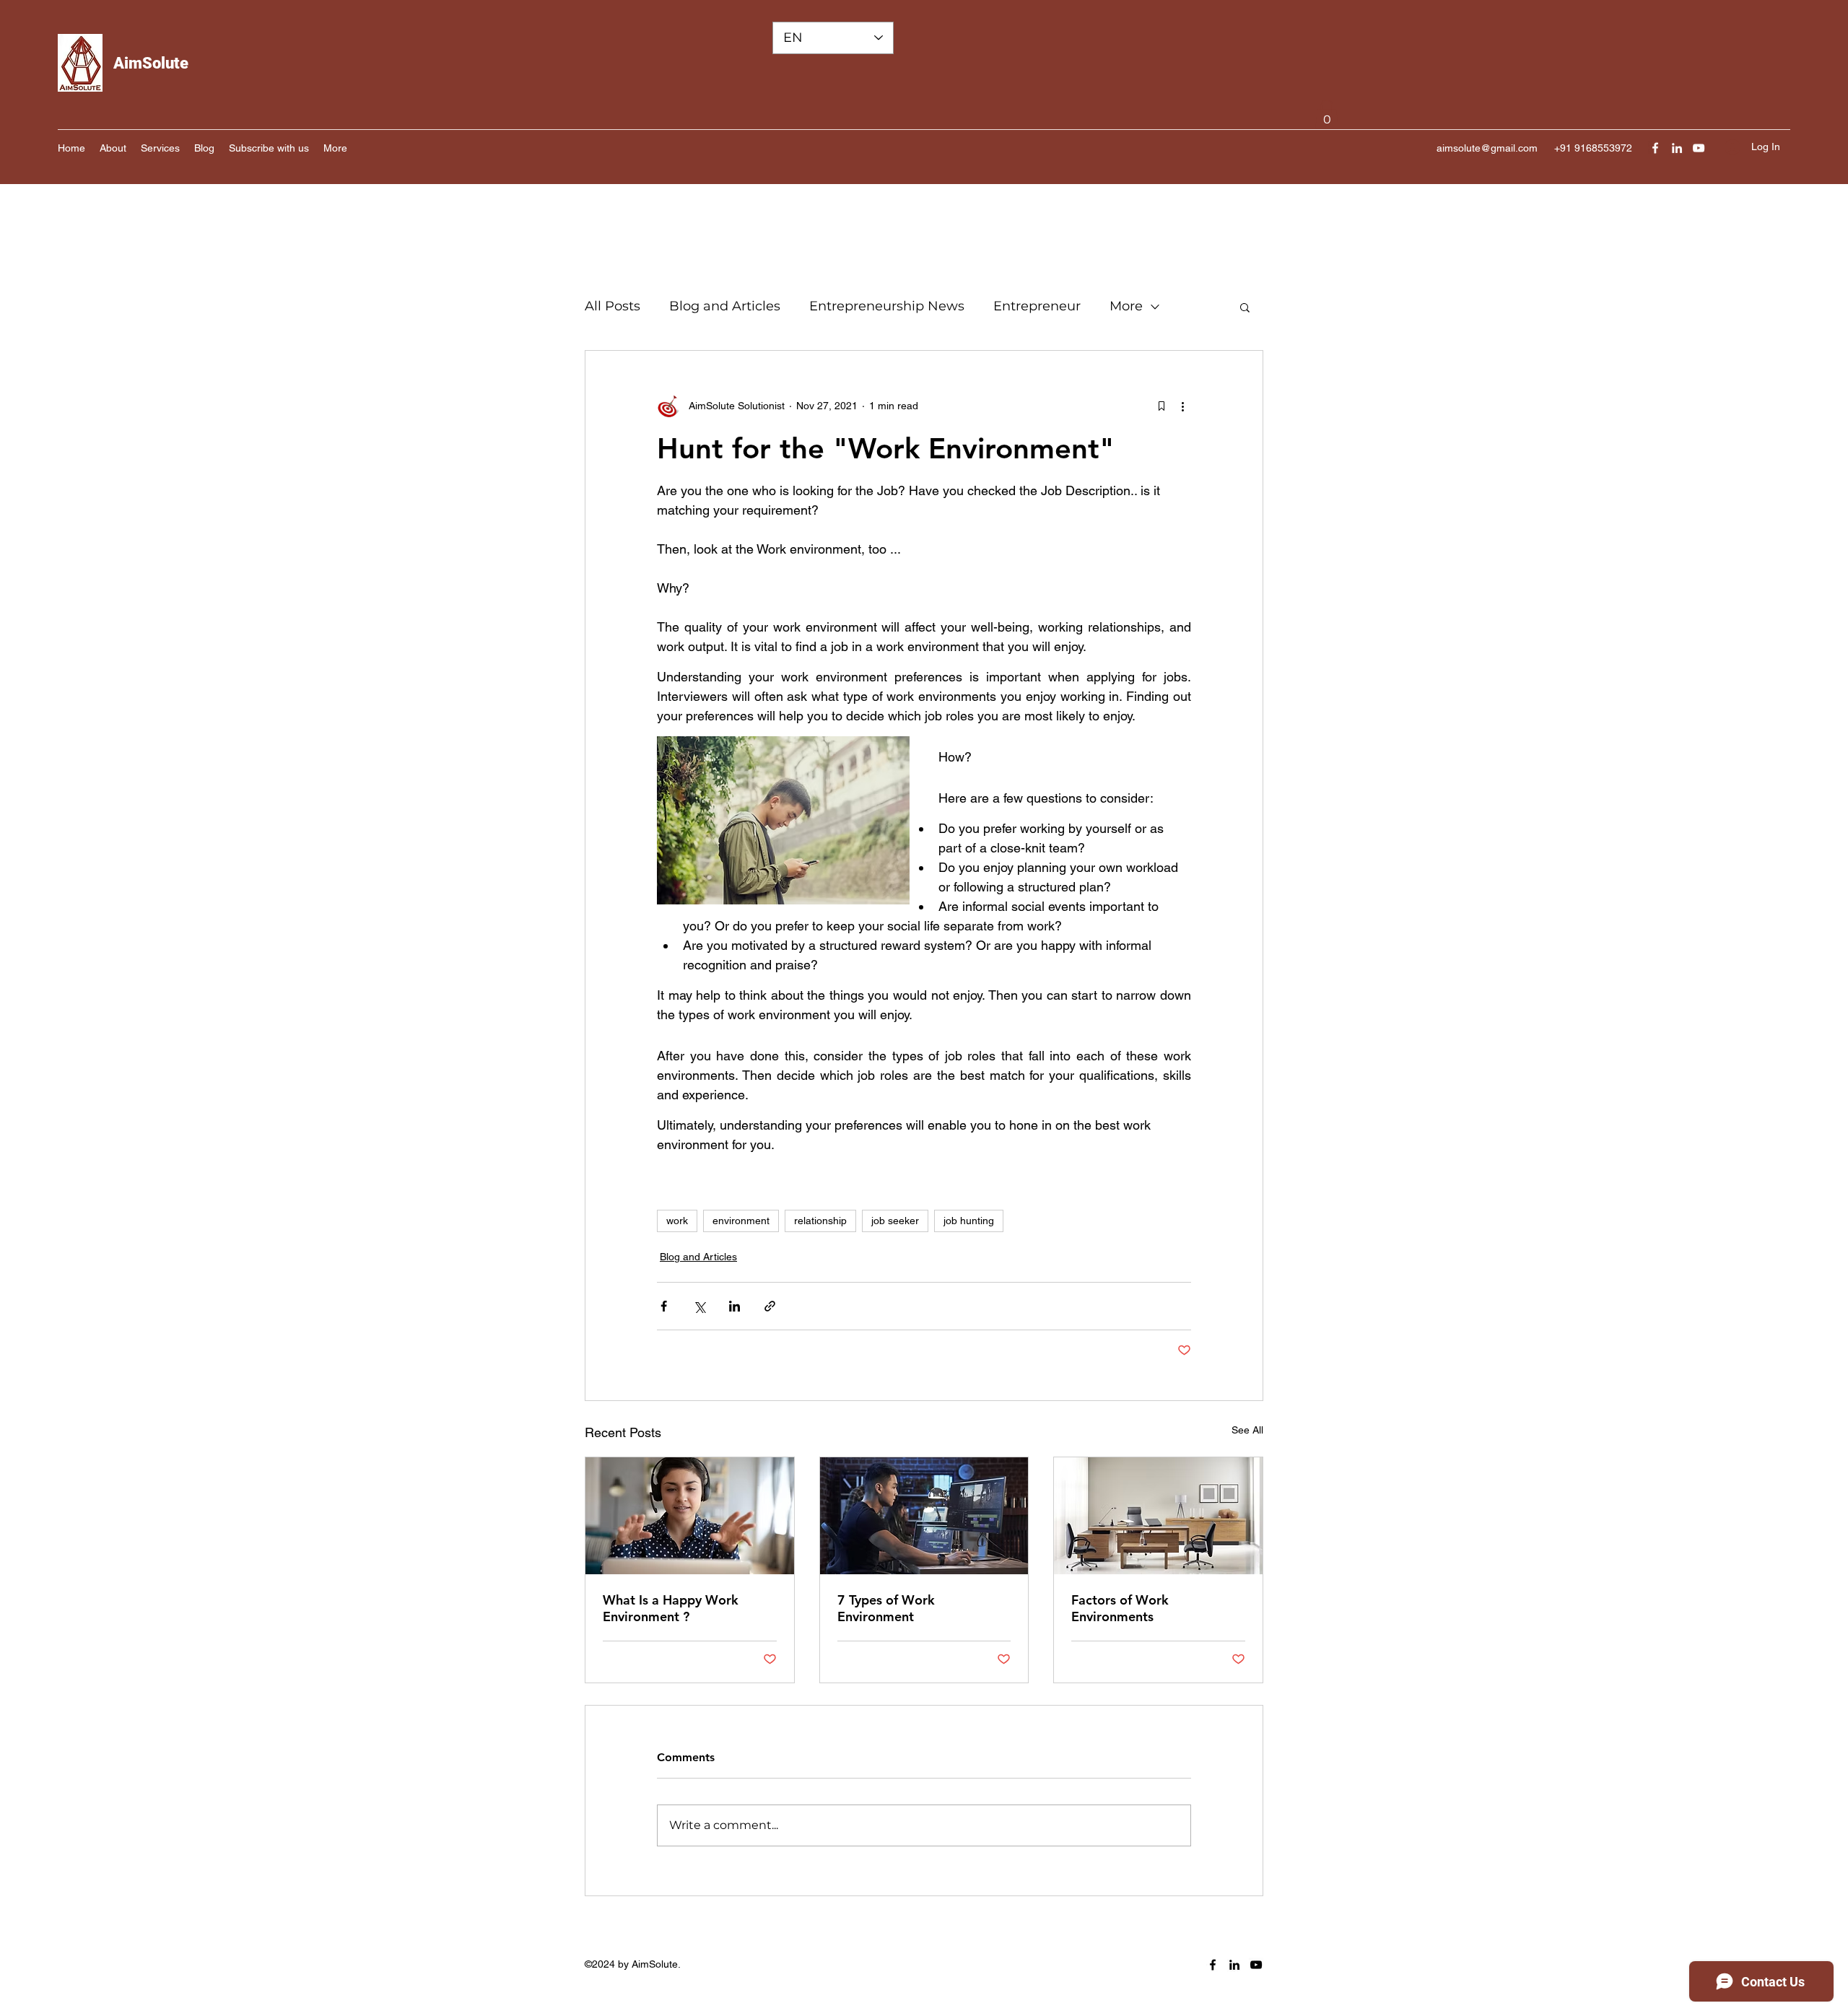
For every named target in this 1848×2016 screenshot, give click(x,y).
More (1126, 306)
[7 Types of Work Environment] (924, 1516)
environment (741, 1221)
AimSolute (151, 63)
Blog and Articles (725, 306)
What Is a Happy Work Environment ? (671, 1608)
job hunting (969, 1221)
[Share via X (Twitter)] (699, 1306)
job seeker (895, 1221)
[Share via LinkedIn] (735, 1306)
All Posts (613, 306)
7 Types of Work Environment (886, 1608)
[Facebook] (1655, 148)
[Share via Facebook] (664, 1306)
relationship (820, 1221)
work (677, 1221)
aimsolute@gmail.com (1487, 148)
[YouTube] (1699, 148)
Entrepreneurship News (887, 306)
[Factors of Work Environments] (1158, 1516)
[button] (1327, 114)
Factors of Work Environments (1120, 1608)
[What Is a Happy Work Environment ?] (690, 1516)
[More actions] (1182, 406)
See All (1247, 1430)
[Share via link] (770, 1306)
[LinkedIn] (1677, 148)
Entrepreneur (1037, 306)
